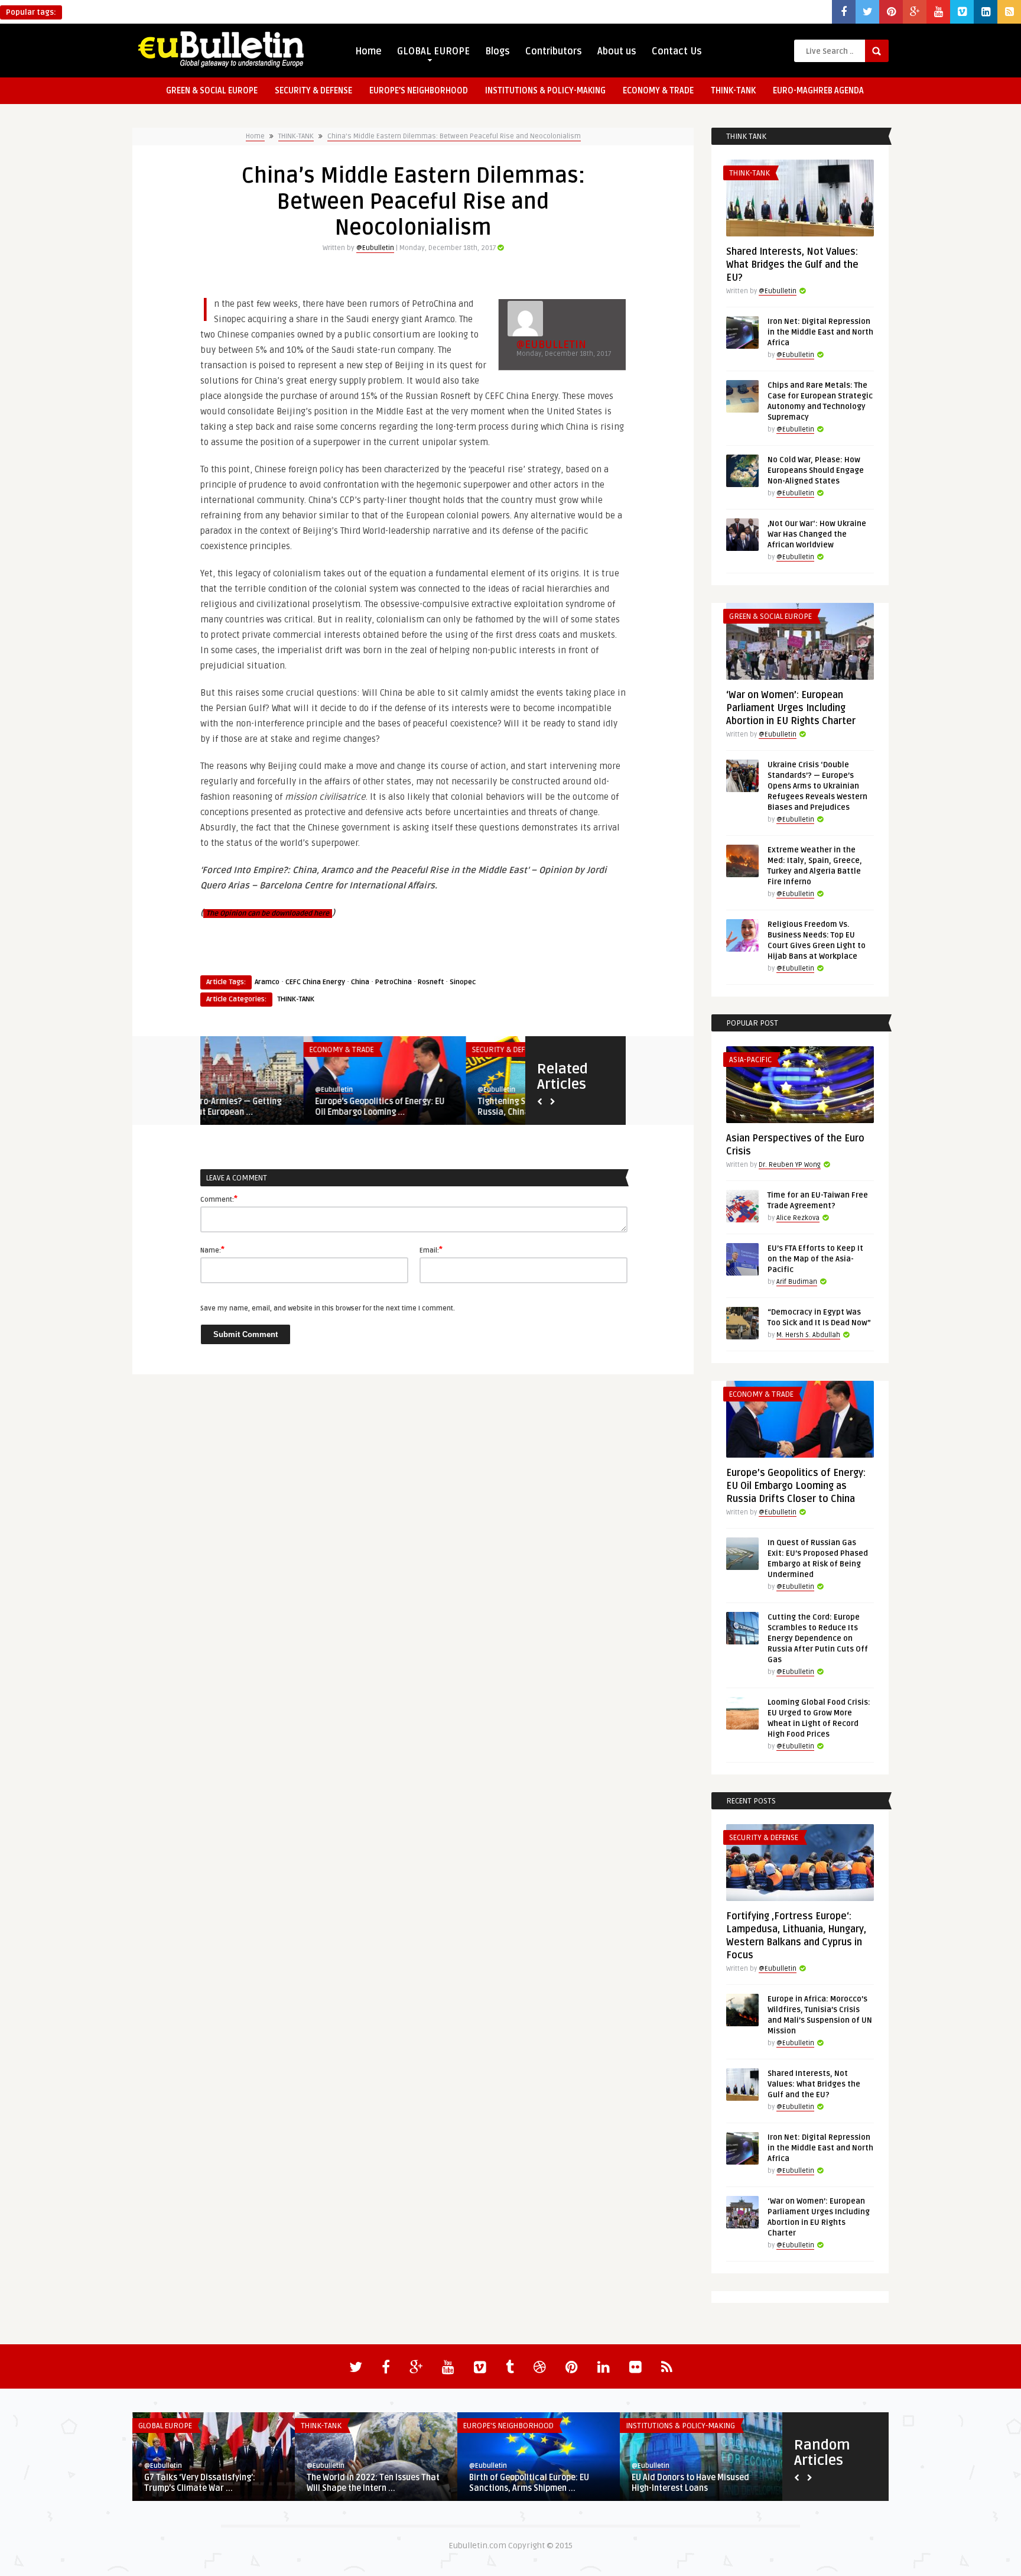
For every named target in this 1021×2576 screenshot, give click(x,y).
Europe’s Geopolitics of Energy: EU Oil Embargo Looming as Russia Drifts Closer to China (796, 1486)
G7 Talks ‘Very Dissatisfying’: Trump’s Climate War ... (200, 2483)
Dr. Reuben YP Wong (790, 1165)
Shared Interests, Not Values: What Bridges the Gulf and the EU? (792, 265)
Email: (431, 1250)
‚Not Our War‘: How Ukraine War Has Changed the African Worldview (817, 534)
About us (617, 51)
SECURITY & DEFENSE (313, 91)
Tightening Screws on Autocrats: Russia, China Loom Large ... (438, 1107)
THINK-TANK (733, 91)
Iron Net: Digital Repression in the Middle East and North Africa (820, 332)
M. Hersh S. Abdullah (808, 1335)
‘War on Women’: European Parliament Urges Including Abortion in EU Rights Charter (791, 708)
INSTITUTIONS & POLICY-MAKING (545, 91)
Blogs (498, 51)
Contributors (554, 51)
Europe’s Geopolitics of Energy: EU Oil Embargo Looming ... (277, 1107)
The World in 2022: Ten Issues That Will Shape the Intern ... (373, 2483)
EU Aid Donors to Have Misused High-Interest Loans (690, 2483)
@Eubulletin (375, 248)
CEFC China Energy (315, 982)
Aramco (267, 982)
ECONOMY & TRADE (658, 91)
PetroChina (394, 982)
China (360, 982)
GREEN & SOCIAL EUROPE (212, 91)
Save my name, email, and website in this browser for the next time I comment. (328, 1308)
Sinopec (463, 982)
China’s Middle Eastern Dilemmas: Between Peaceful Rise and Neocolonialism (454, 136)
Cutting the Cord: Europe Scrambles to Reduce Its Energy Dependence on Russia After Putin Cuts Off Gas (818, 1639)
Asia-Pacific (750, 1060)
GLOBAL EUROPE (433, 51)
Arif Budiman (797, 1282)
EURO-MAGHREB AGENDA (818, 91)
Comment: (219, 1199)
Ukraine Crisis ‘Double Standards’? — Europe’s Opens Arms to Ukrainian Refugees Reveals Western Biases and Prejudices (817, 786)
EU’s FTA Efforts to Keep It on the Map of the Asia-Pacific (815, 1259)
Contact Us (677, 51)
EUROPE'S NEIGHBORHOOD (508, 2426)
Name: (212, 1250)
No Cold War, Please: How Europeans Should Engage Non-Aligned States (816, 471)
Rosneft (431, 982)
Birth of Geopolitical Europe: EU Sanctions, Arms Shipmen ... (529, 2483)
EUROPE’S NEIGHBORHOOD (419, 91)
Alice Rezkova (798, 1218)
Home (368, 51)
